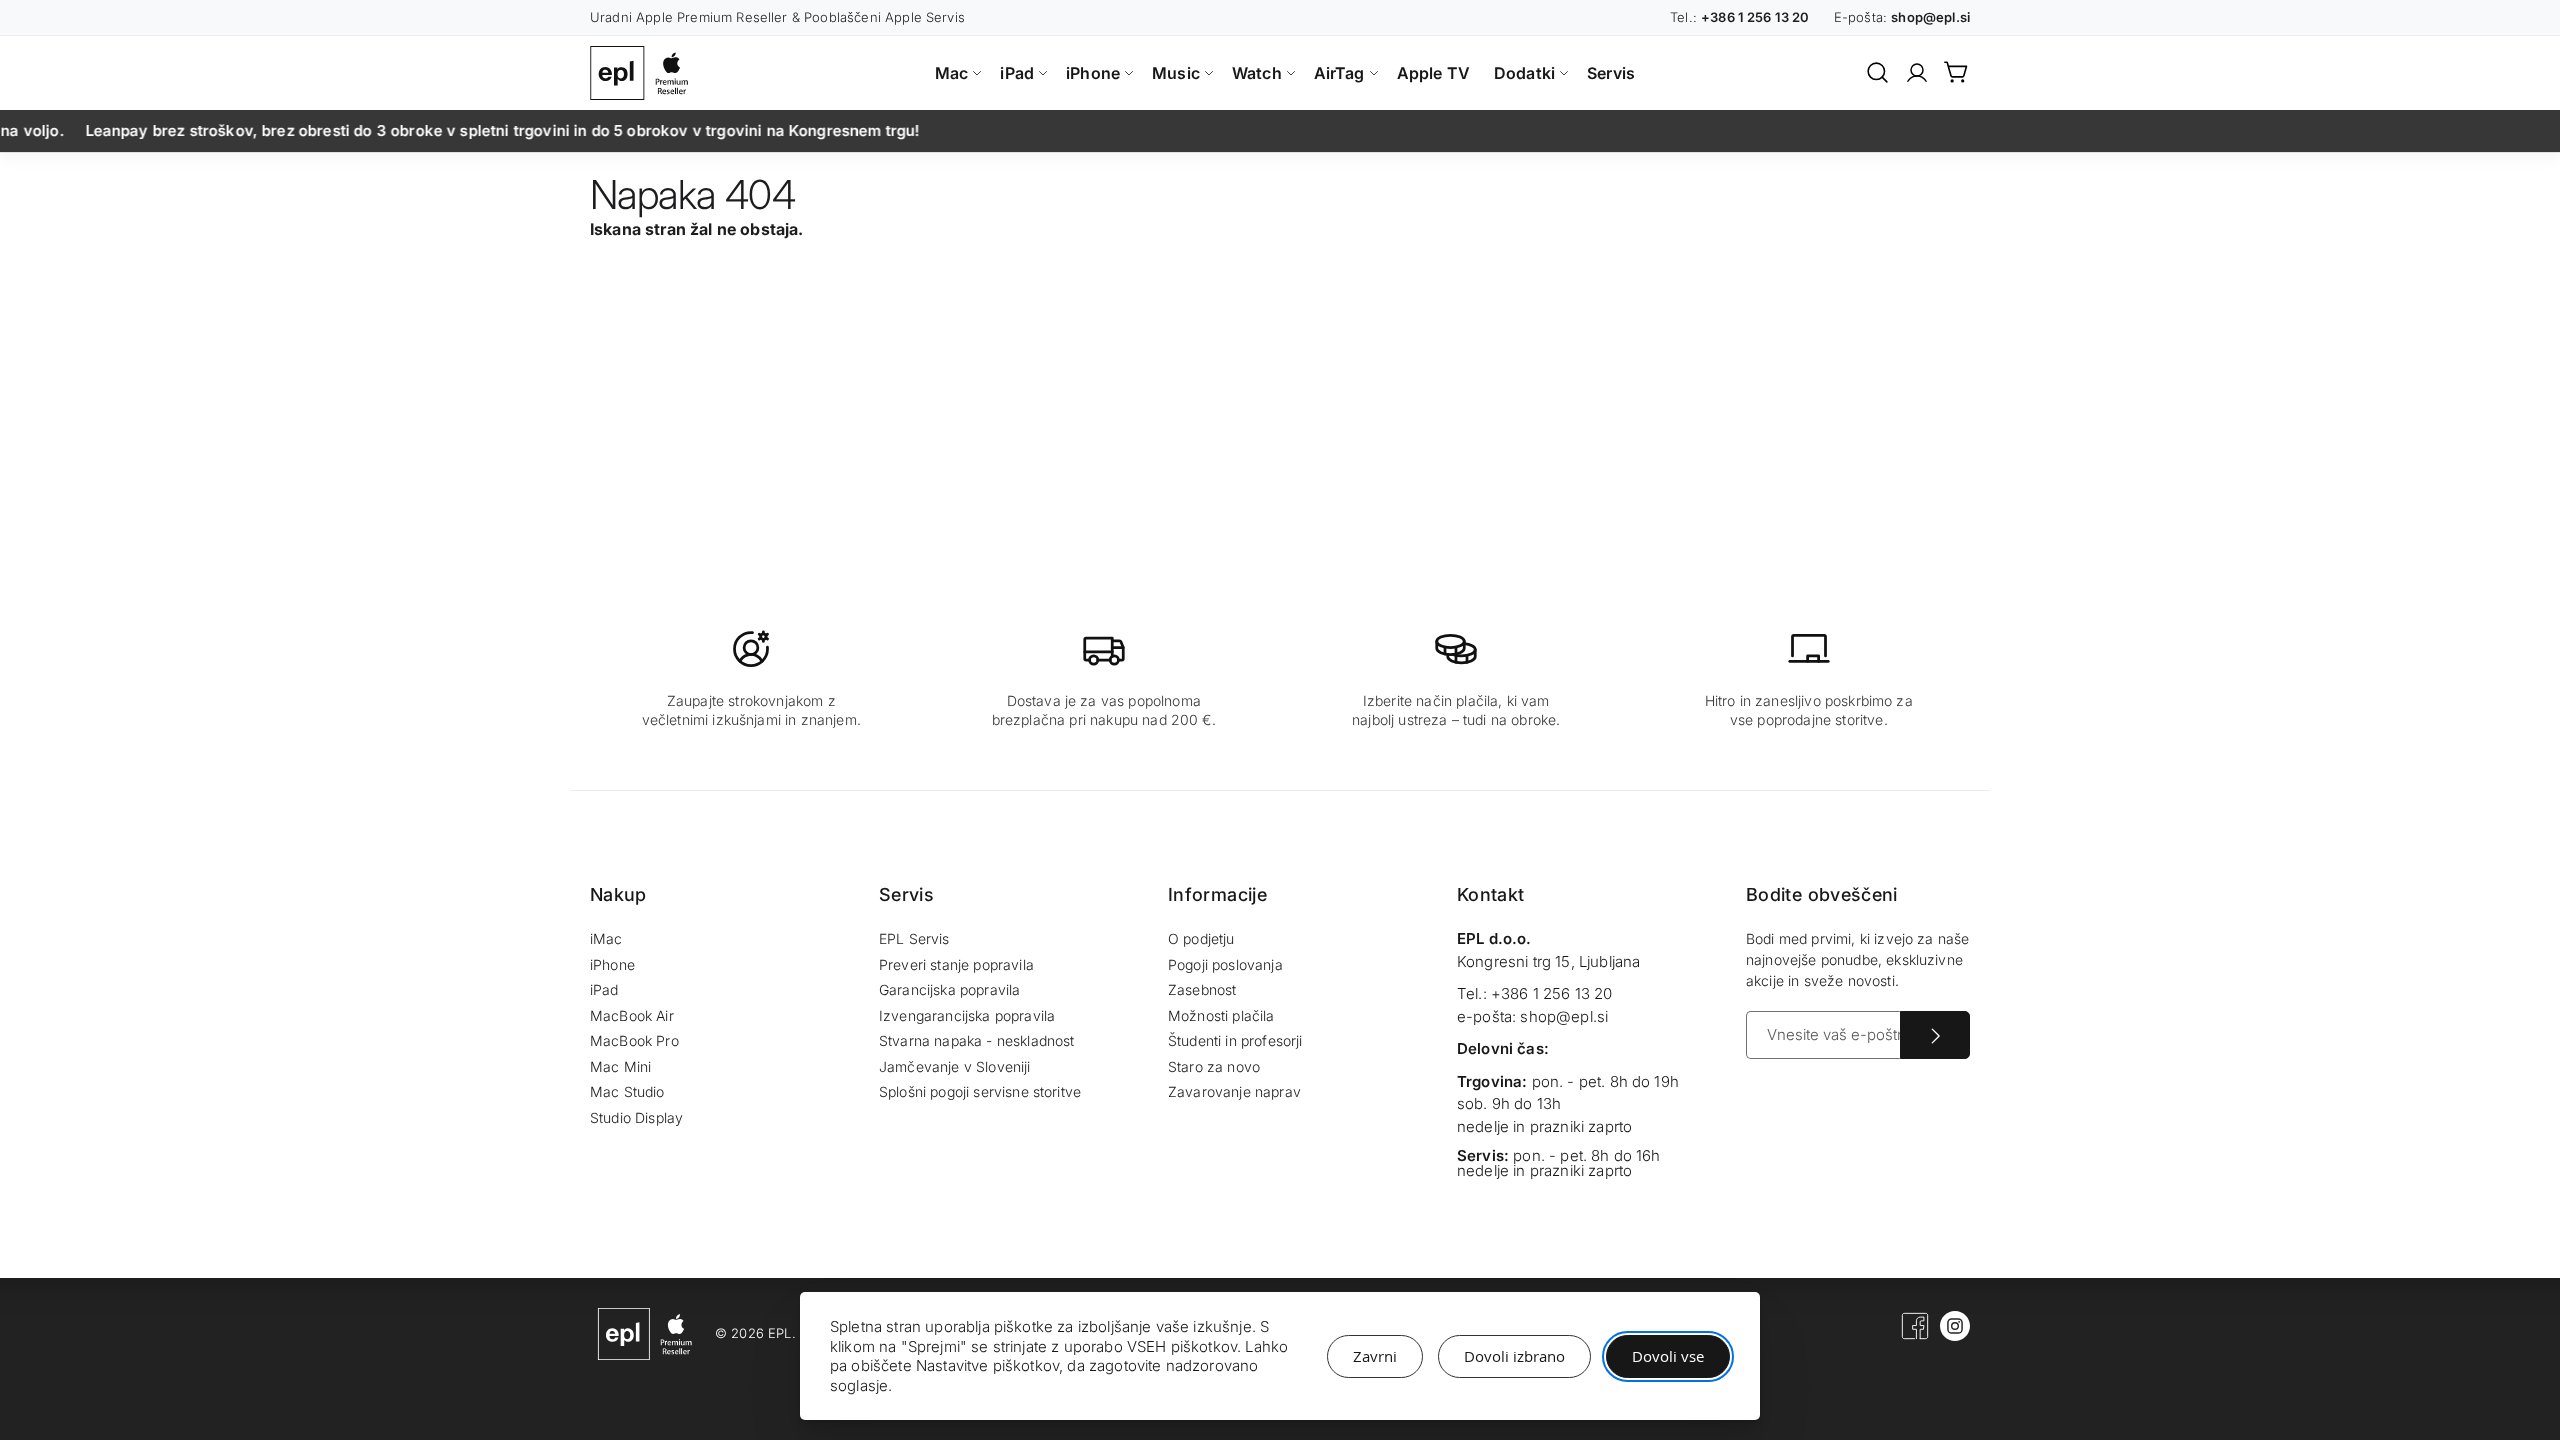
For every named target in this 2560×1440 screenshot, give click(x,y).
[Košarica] (1957, 72)
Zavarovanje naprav (1234, 1091)
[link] (1917, 73)
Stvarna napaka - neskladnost (976, 1040)
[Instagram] (1955, 1336)
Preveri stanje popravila (956, 964)
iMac (606, 938)
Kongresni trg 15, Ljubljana (1548, 961)
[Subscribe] (1935, 1035)
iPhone (612, 964)
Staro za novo (1214, 1066)
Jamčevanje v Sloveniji (955, 1066)
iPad (604, 989)
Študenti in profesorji (1235, 1040)
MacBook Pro (634, 1040)
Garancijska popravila (949, 989)
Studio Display (636, 1117)
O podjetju (1201, 938)
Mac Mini (620, 1066)
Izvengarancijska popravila (967, 1015)
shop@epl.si (1564, 1016)
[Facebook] (1915, 1336)
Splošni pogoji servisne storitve (980, 1091)
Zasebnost (1202, 989)
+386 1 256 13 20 (1552, 993)
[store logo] (644, 73)
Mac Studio (627, 1091)
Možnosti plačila (1221, 1015)
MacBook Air (632, 1015)
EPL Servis (914, 938)
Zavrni (1375, 1356)
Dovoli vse (1668, 1356)
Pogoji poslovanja (1225, 964)
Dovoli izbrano (1514, 1356)
